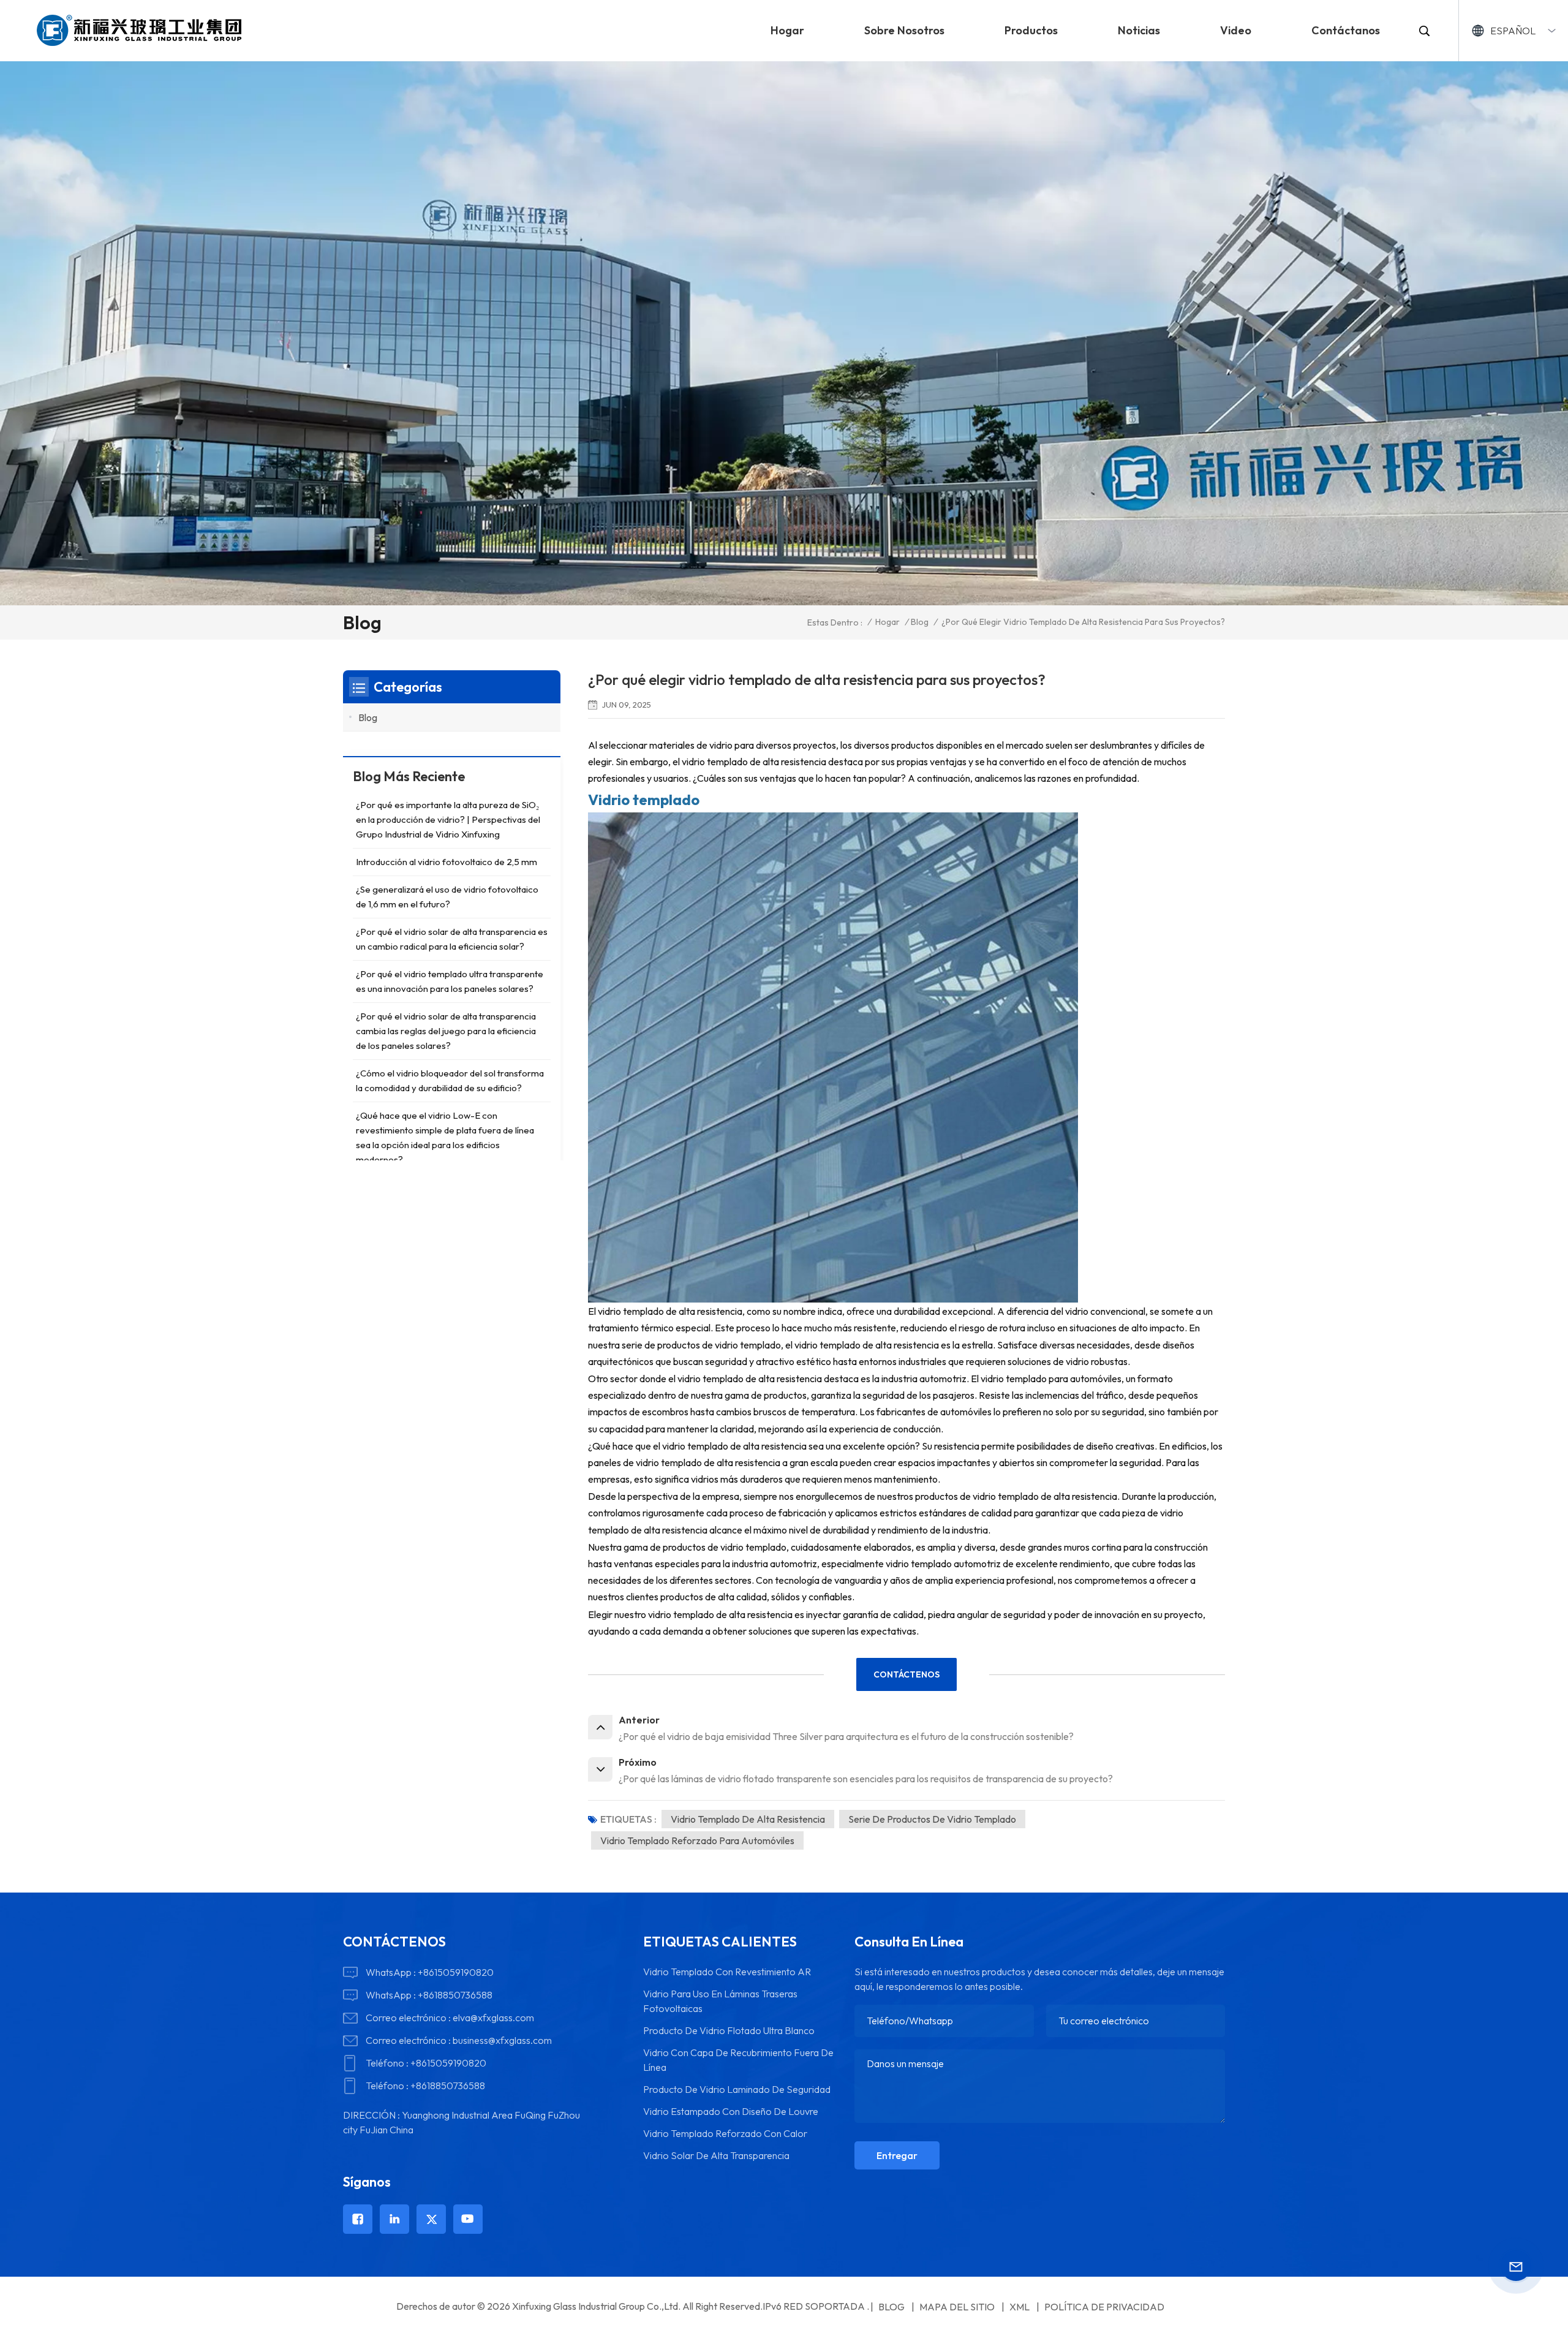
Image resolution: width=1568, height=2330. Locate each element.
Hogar (787, 30)
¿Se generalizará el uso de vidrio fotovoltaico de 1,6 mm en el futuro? (447, 897)
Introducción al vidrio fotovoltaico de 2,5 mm (447, 862)
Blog (920, 622)
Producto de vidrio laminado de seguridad (737, 2089)
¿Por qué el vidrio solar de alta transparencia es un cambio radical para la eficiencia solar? (452, 939)
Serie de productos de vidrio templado (932, 1819)
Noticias (1139, 30)
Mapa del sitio (957, 2307)
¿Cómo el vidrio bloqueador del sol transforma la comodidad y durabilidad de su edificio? (450, 1080)
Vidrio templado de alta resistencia (748, 1819)
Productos (1031, 30)
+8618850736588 (455, 1995)
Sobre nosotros (904, 30)
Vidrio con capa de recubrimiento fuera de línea (738, 2060)
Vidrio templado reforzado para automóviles (697, 1840)
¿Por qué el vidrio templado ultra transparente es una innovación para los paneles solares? (450, 981)
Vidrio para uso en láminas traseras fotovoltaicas (720, 2001)
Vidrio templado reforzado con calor (725, 2133)
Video (1236, 30)
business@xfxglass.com (502, 2040)
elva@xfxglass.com (493, 2018)
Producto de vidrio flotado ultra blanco (729, 2030)
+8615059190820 (456, 1972)
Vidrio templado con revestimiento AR (727, 1972)
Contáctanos (1346, 30)
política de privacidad (1104, 2307)
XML (1020, 2307)
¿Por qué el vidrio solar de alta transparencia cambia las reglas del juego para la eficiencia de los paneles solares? (446, 1031)
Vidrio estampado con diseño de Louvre (731, 2111)
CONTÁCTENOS (907, 1674)
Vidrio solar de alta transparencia (716, 2155)
